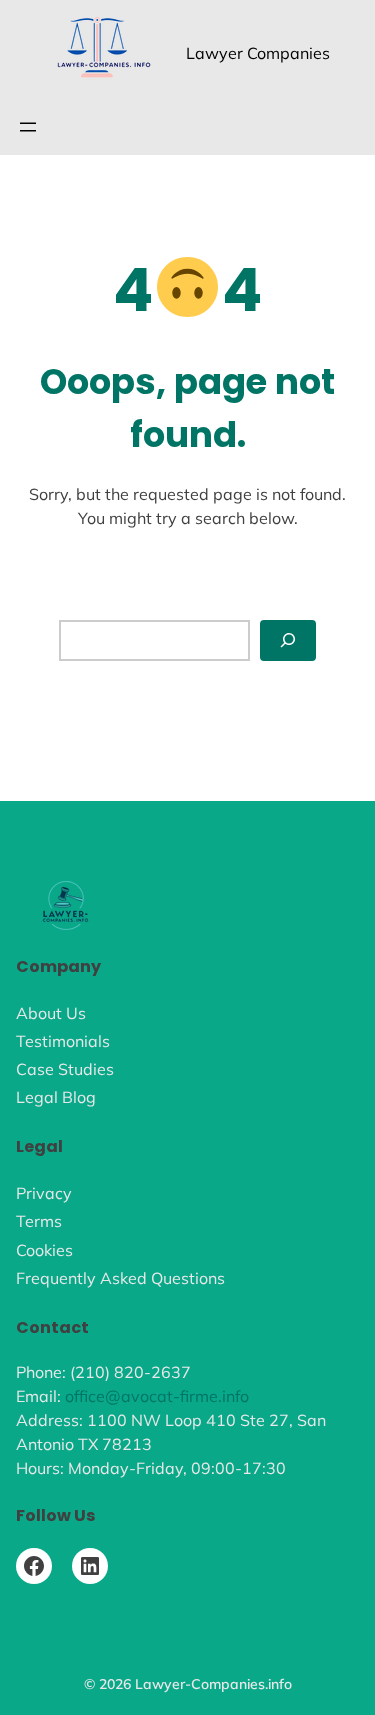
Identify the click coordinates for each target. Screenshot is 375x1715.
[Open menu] (28, 127)
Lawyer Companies (258, 53)
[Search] (288, 640)
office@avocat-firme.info (157, 1396)
